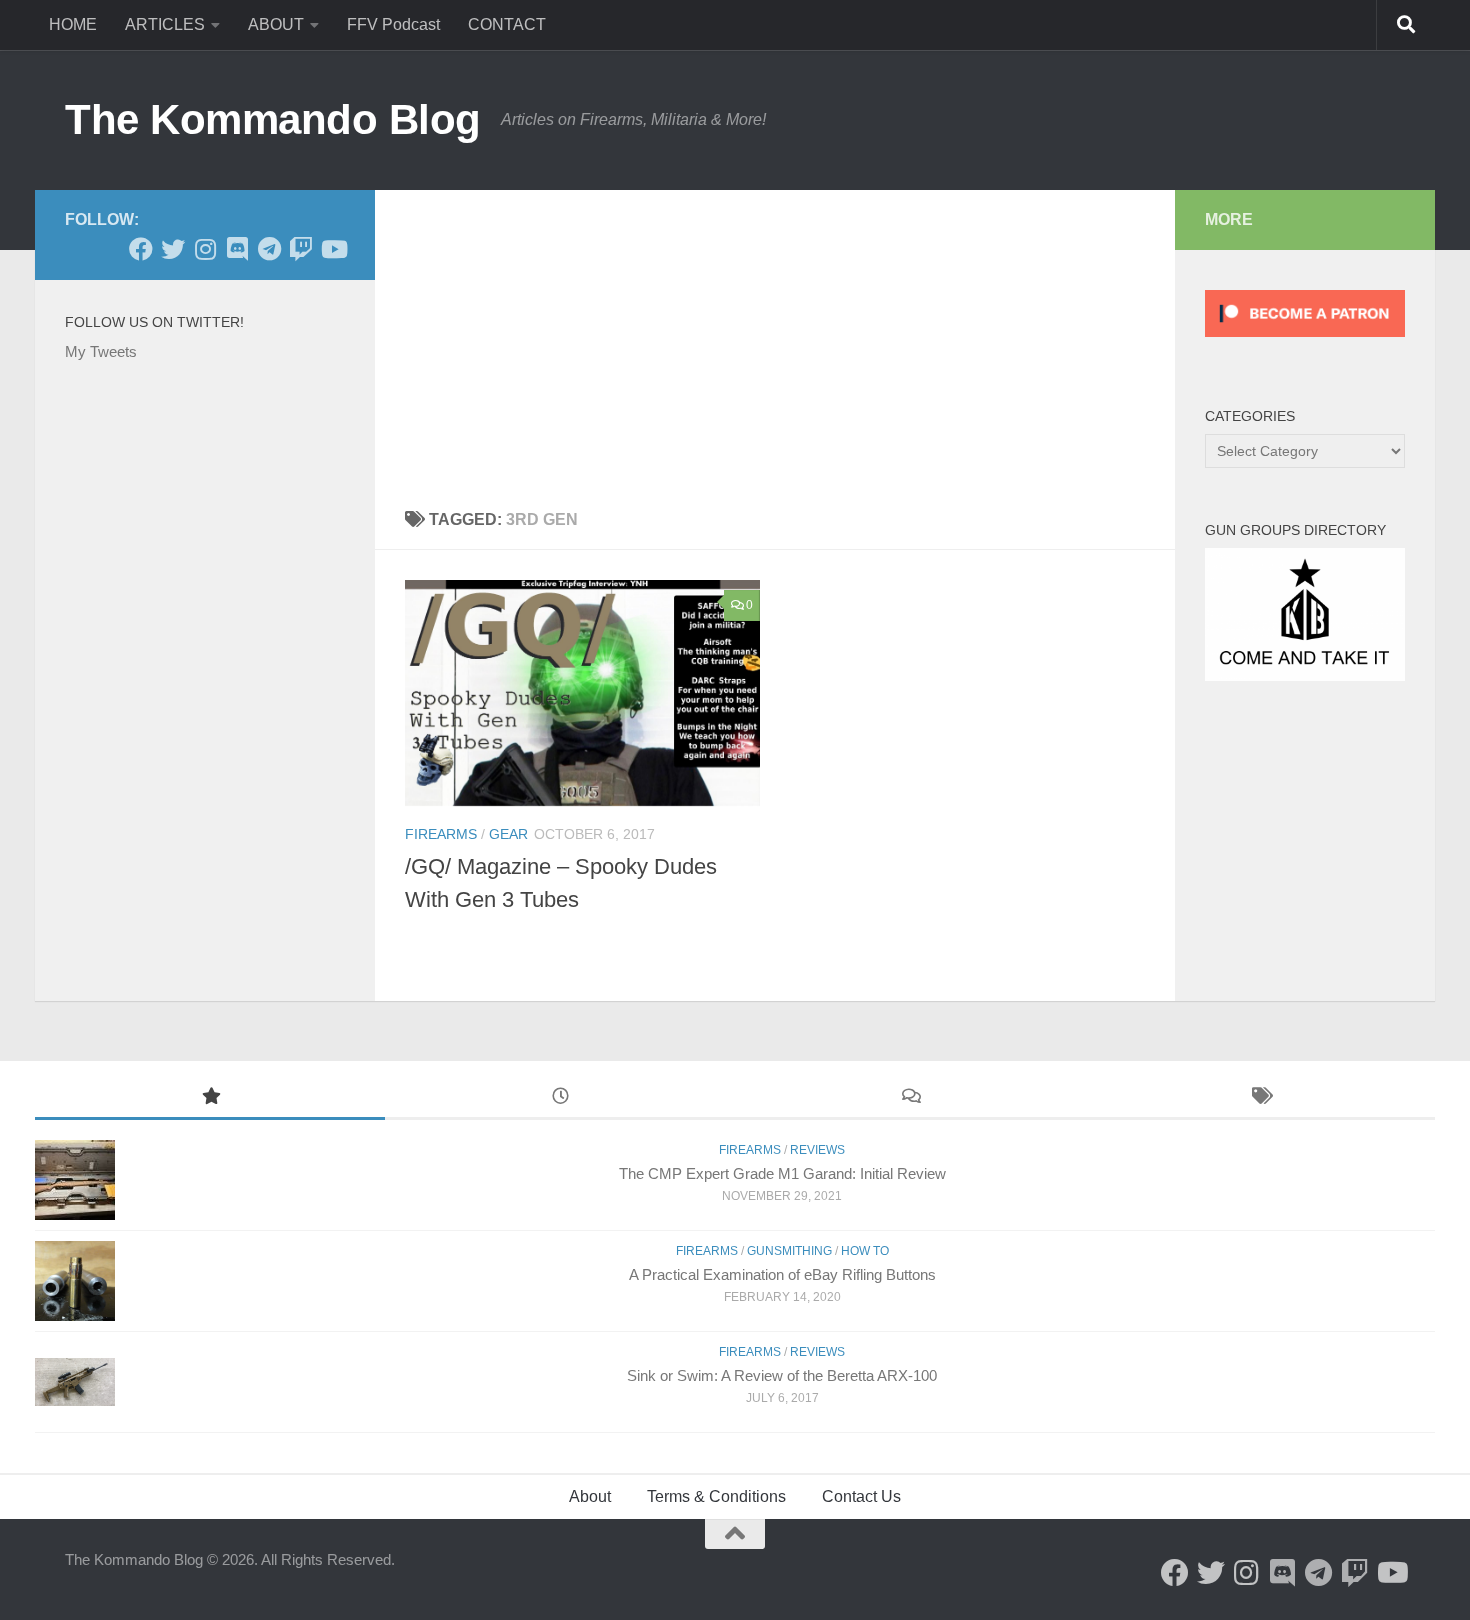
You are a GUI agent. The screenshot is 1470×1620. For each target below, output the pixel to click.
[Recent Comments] (910, 1098)
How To (865, 1251)
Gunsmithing (789, 1251)
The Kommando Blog (273, 119)
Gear (508, 834)
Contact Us (861, 1496)
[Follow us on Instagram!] (205, 249)
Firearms (441, 834)
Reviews (817, 1150)
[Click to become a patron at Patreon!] (1305, 341)
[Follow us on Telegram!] (269, 249)
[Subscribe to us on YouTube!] (333, 249)
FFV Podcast (393, 24)
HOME (73, 24)
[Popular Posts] (210, 1098)
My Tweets (101, 351)
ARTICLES (165, 24)
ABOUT (276, 24)
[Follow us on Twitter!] (173, 249)
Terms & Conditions (716, 1496)
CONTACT (507, 24)
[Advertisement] (775, 340)
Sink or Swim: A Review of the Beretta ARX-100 (782, 1375)
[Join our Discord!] (237, 249)
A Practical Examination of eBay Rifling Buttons (782, 1274)
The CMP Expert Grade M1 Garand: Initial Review (782, 1173)
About (590, 1496)
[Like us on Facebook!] (141, 249)
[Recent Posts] (560, 1098)
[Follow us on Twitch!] (301, 249)
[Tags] (1260, 1098)
